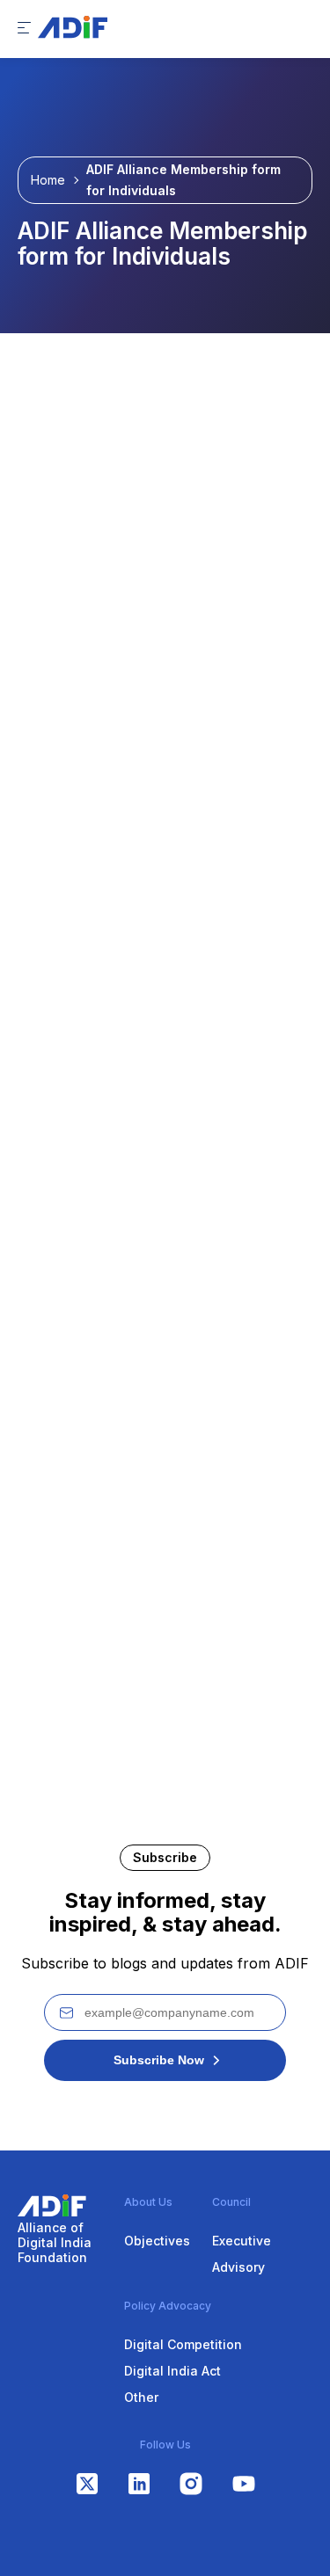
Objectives (157, 2241)
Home (48, 180)
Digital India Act (172, 2371)
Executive (242, 2241)
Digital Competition (183, 2344)
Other (141, 2397)
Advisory (238, 2267)
